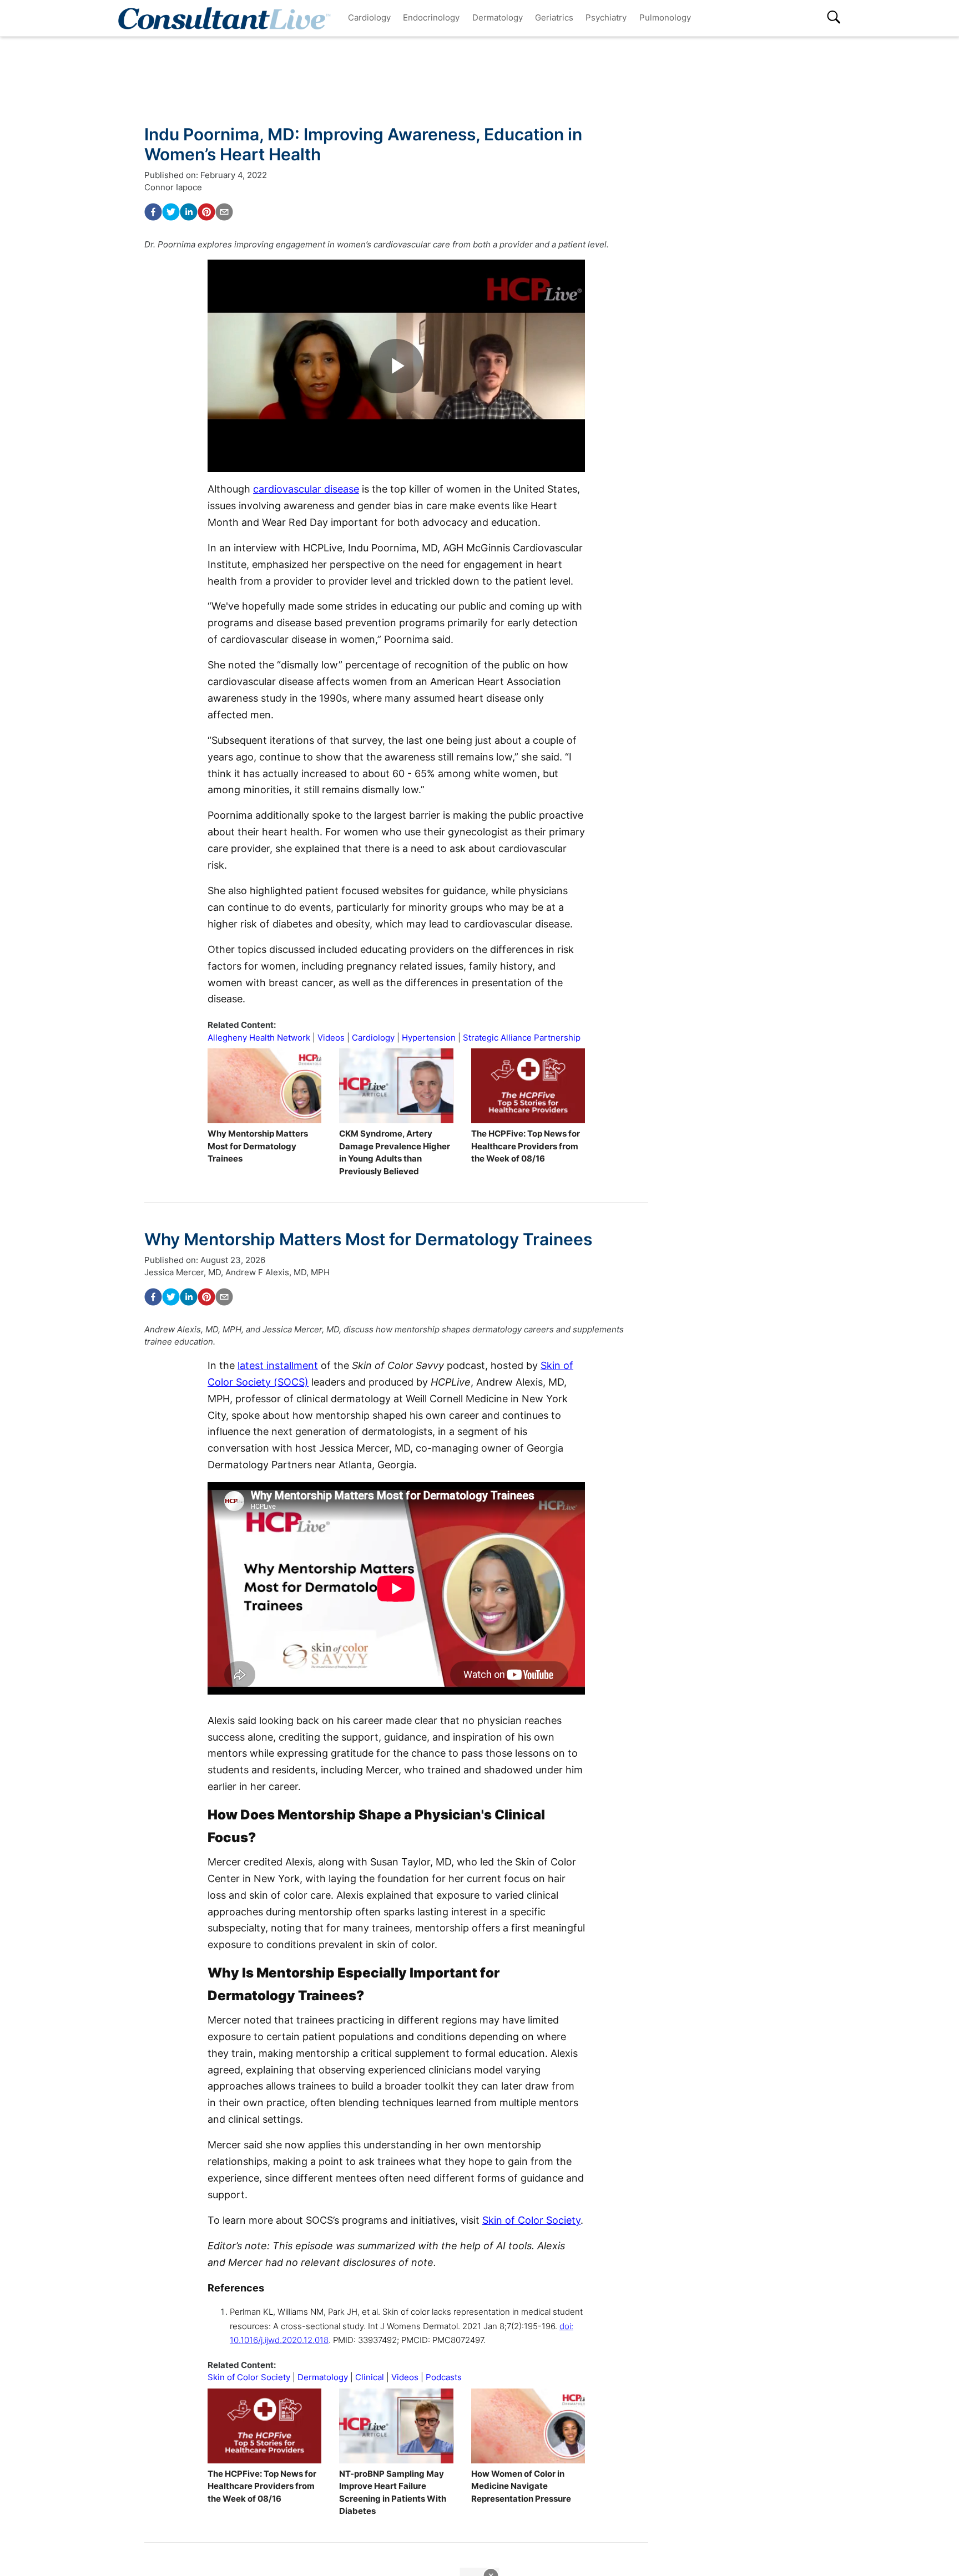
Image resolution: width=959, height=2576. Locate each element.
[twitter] (171, 212)
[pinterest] (206, 212)
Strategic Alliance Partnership (522, 1038)
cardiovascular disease (306, 489)
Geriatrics (554, 17)
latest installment (278, 1365)
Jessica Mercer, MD (183, 1272)
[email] (224, 212)
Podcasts (444, 2377)
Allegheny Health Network (259, 1038)
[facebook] (153, 212)
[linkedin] (189, 212)
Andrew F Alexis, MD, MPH (277, 1272)
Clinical (370, 2377)
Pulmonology (665, 17)
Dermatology (498, 17)
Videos (331, 1038)
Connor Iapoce (173, 187)
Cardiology (369, 17)
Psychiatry (606, 17)
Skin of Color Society (531, 2220)
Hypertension (429, 1038)
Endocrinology (431, 17)
